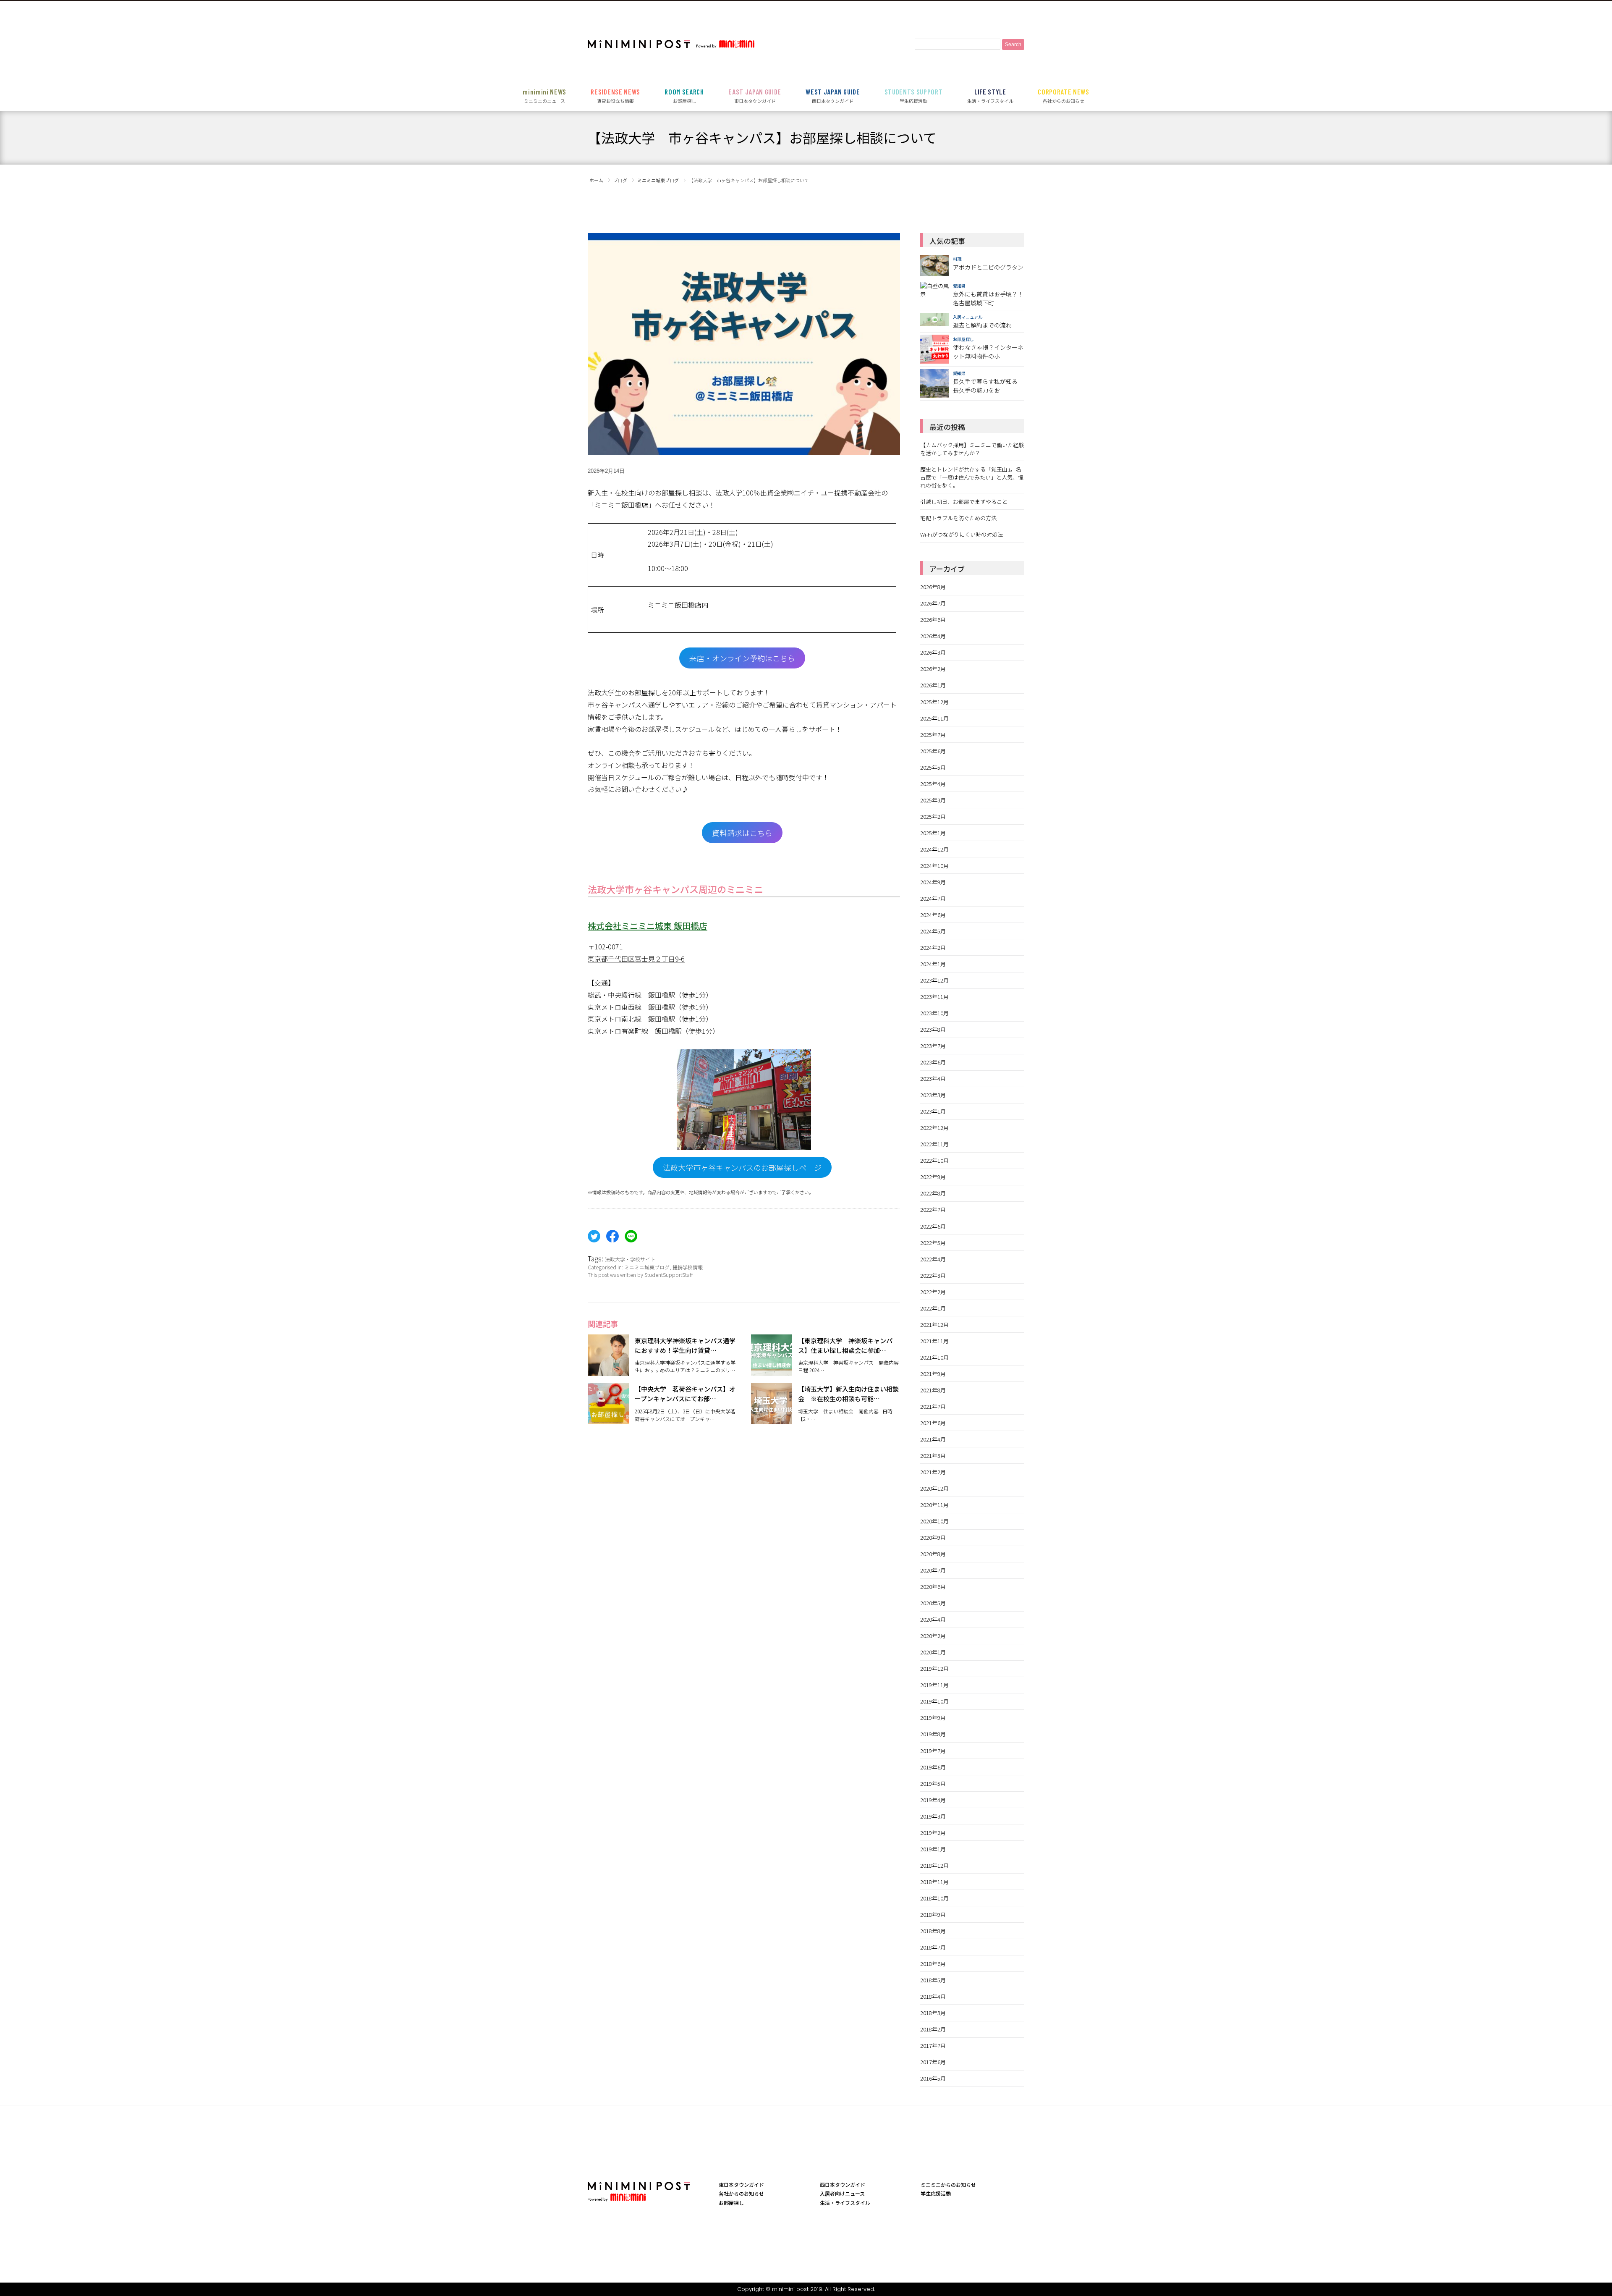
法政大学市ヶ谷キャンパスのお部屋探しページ (742, 1167)
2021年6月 (933, 1423)
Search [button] (1013, 45)
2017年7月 (933, 2046)
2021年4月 (933, 1439)
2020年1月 (933, 1652)
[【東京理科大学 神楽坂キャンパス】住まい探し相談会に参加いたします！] (772, 1371)
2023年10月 (934, 1013)
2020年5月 (933, 1603)
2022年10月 (934, 1160)
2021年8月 (933, 1390)
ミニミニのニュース (544, 96)
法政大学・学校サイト (630, 1259)
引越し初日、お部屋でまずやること (964, 502)
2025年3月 (933, 800)
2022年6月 (933, 1226)
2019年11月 (934, 1685)
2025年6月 (933, 751)
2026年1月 (933, 685)
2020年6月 (933, 1587)
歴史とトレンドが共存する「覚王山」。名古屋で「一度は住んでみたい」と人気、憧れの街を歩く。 (972, 477)
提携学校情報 (688, 1267)
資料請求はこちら (742, 833)
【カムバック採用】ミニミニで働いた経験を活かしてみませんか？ (972, 449)
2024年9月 (933, 882)
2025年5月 (933, 767)
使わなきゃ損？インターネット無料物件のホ (988, 352)
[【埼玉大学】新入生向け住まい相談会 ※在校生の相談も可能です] (772, 1419)
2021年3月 (933, 1456)
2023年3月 (933, 1095)
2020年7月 (933, 1570)
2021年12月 (934, 1325)
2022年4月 (933, 1259)
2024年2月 (933, 947)
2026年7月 (933, 603)
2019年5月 (933, 1784)
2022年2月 (933, 1292)
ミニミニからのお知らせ (948, 2185)
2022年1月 (933, 1308)
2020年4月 (933, 1619)
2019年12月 (934, 1668)
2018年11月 (934, 1882)
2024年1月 (933, 964)
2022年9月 (933, 1177)
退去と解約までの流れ (982, 325)
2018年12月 (934, 1865)
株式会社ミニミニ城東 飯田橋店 (648, 926)
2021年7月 (933, 1406)
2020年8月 (933, 1554)
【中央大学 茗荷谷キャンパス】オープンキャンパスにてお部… (685, 1394)
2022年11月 (934, 1144)
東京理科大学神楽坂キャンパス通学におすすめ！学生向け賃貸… (685, 1345)
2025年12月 (934, 702)
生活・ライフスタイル (990, 96)
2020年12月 (934, 1488)
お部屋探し (684, 96)
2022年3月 (933, 1275)
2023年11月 (934, 997)
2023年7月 (933, 1046)
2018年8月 (933, 1931)
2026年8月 (933, 587)
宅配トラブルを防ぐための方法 (958, 518)
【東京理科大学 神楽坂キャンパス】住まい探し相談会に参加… (845, 1345)
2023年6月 (933, 1062)
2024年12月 (934, 849)
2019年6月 (933, 1767)
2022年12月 (934, 1128)
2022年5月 (933, 1243)
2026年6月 (933, 620)
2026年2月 (933, 669)
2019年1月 (933, 1849)
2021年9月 (933, 1374)
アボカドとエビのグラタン (988, 267)
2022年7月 (933, 1210)
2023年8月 (933, 1029)
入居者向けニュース (842, 2193)
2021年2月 (933, 1472)
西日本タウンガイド (833, 96)
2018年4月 (933, 1996)
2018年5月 (933, 1980)
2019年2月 (933, 1833)
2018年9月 (933, 1915)
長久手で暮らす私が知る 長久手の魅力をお (985, 386)
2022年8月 (933, 1193)
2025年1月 (933, 833)
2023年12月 (934, 980)
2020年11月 (934, 1505)
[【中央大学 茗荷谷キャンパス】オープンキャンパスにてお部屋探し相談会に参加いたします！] (608, 1419)
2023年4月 (933, 1079)
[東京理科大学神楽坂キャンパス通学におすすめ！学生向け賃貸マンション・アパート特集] (608, 1371)
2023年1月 (933, 1111)
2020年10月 (934, 1521)
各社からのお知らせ (1064, 96)
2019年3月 (933, 1816)
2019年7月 (933, 1751)
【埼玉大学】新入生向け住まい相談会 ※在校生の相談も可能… (848, 1394)
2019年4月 (933, 1800)
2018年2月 (933, 2029)
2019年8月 (933, 1734)
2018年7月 (933, 1947)
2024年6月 (933, 915)
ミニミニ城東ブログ (647, 1267)
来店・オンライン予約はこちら (742, 658)
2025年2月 (933, 816)
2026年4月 (933, 636)
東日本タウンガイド (755, 96)
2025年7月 (933, 735)
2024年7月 (933, 898)
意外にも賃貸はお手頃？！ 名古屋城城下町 (988, 298)
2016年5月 (933, 2078)
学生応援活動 (914, 96)
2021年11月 (934, 1341)
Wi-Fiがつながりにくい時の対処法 (962, 534)
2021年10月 (934, 1357)
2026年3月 (933, 652)
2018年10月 (934, 1898)
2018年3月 (933, 2013)
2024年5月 (933, 931)
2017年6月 (933, 2062)
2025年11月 (934, 718)
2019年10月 (934, 1701)
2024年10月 (934, 866)
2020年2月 (933, 1636)
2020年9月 (933, 1537)
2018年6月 (933, 1964)
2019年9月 (933, 1718)
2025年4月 (933, 784)
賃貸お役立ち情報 (615, 96)
